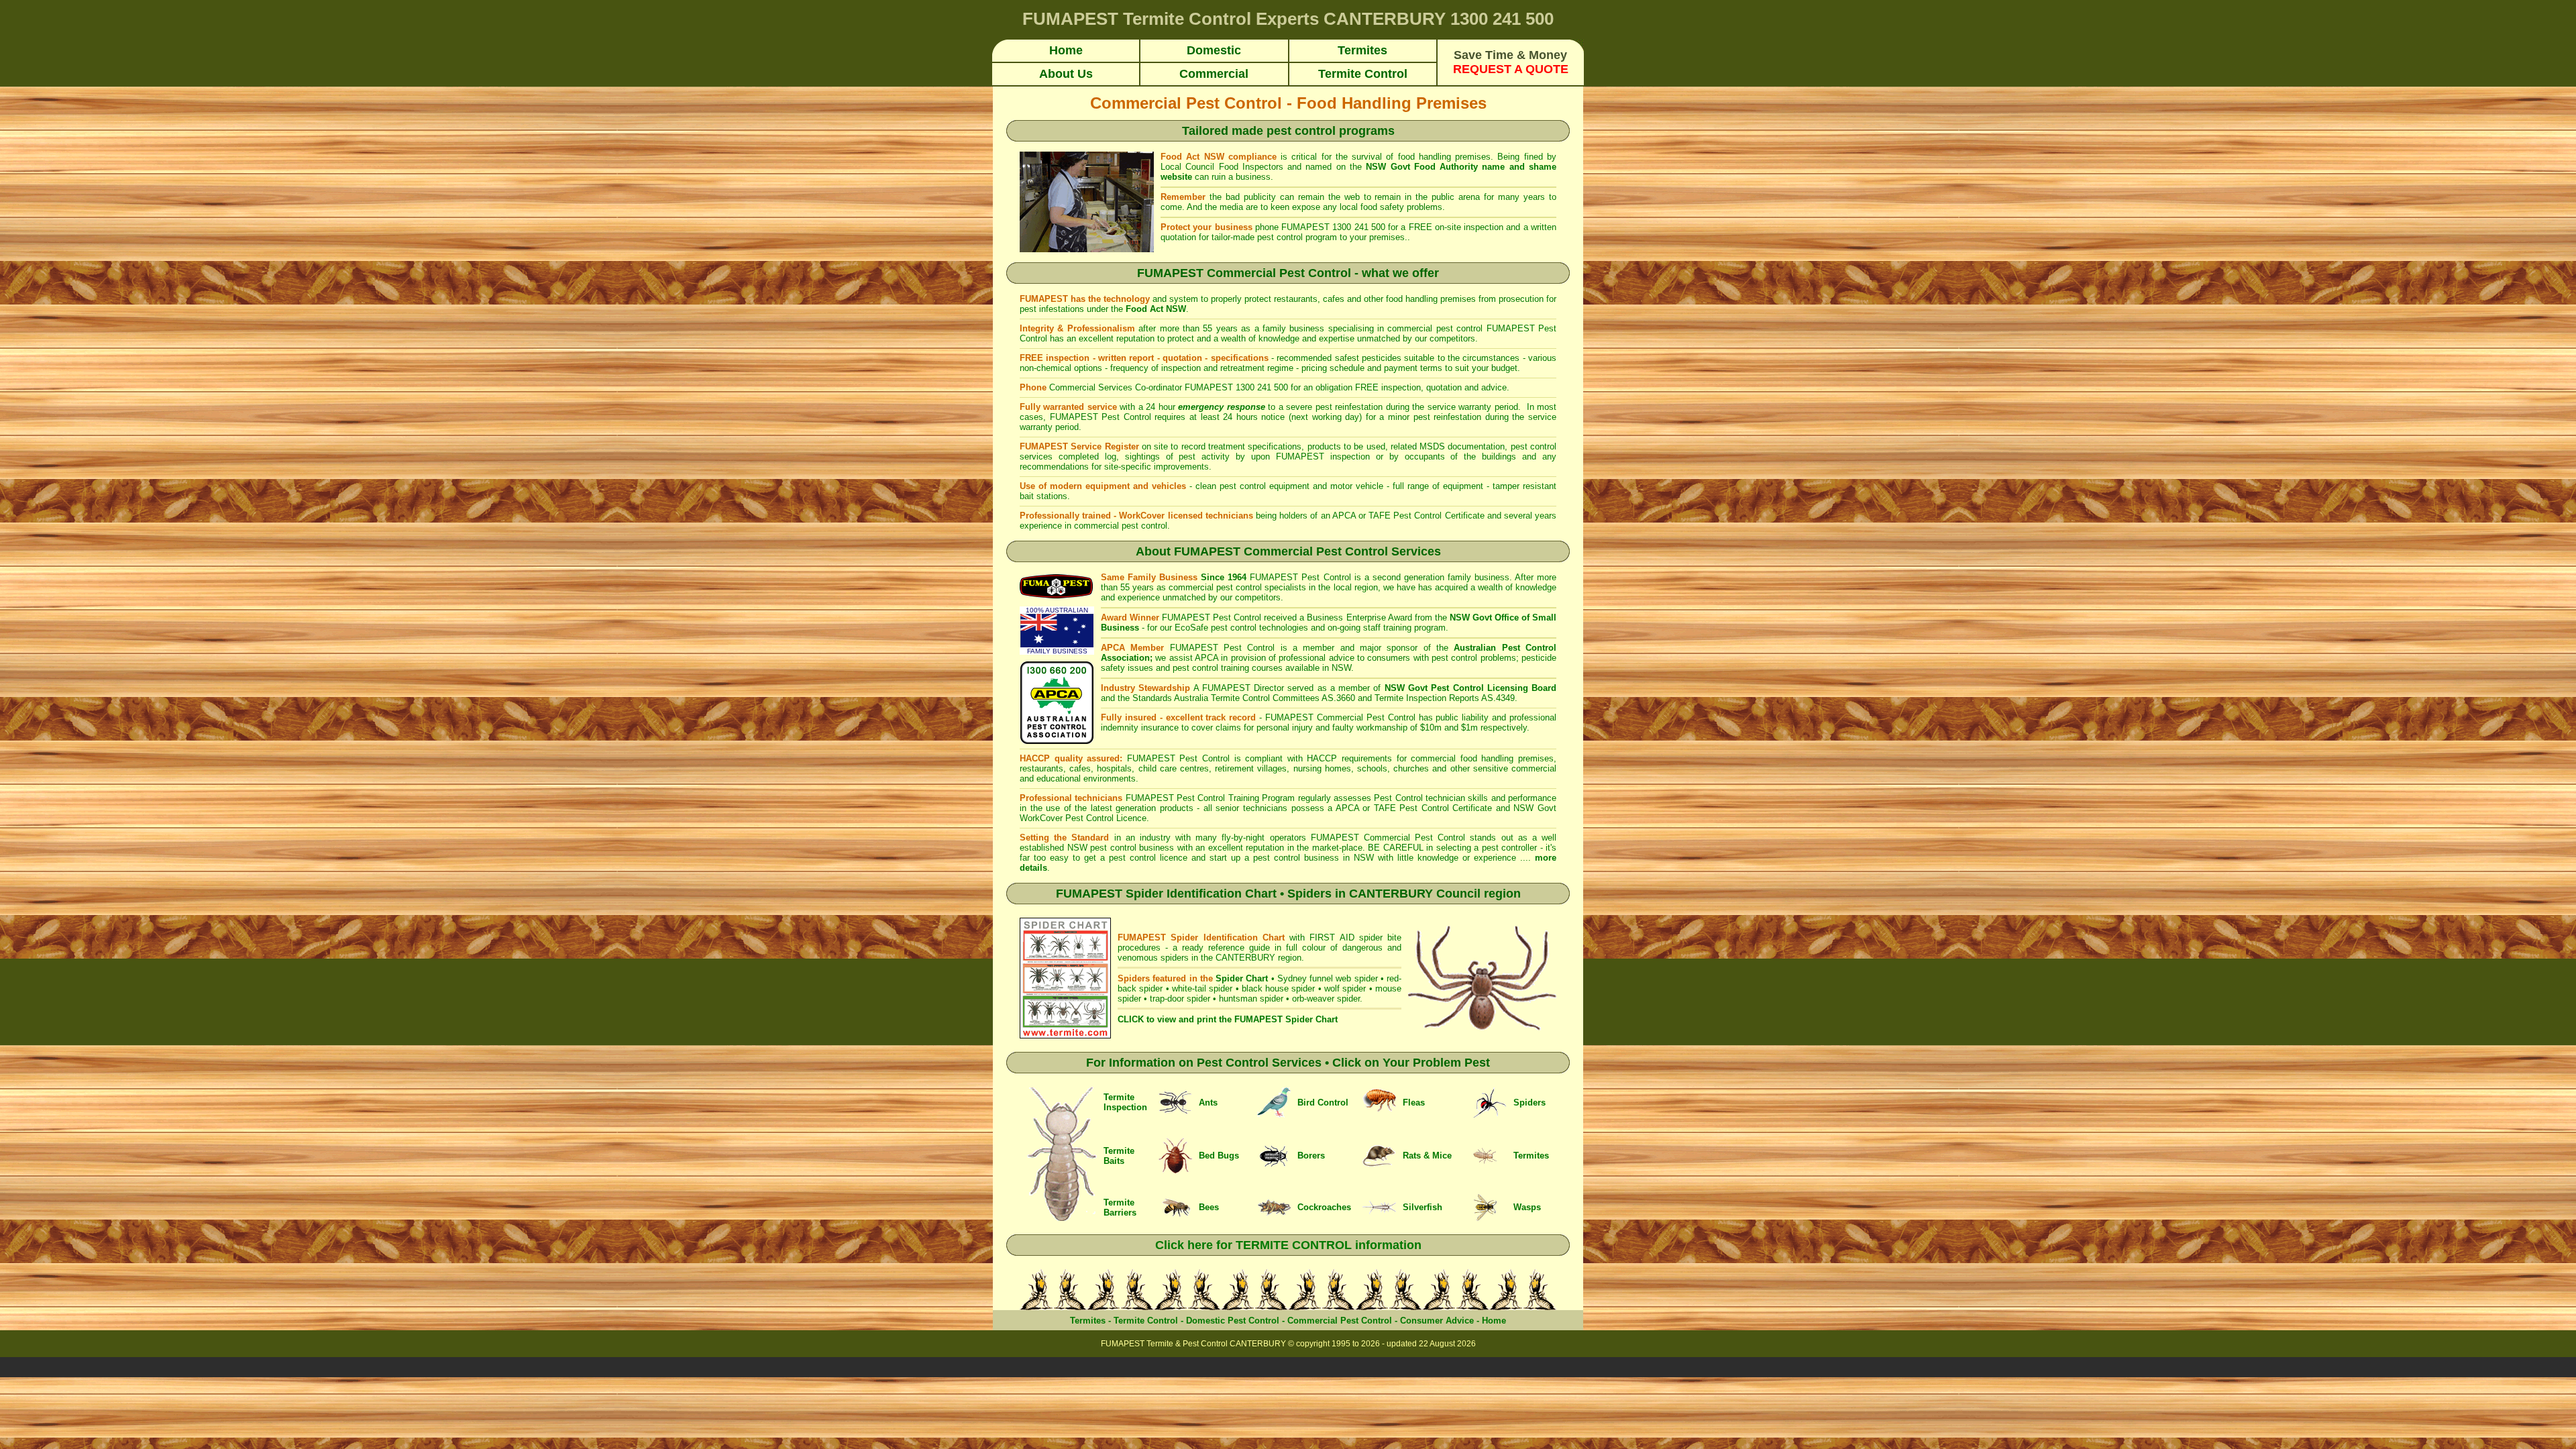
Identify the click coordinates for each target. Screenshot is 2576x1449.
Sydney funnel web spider (1328, 978)
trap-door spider (1180, 999)
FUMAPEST (1276, 577)
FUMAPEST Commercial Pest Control (1391, 838)
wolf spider (1345, 988)
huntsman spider (1251, 999)
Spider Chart (1242, 978)
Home (1494, 1321)
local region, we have (1376, 587)
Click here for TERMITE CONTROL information (1288, 1245)
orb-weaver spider (1326, 999)
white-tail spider (1202, 988)
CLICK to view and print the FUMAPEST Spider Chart (1228, 1019)
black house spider (1279, 988)
